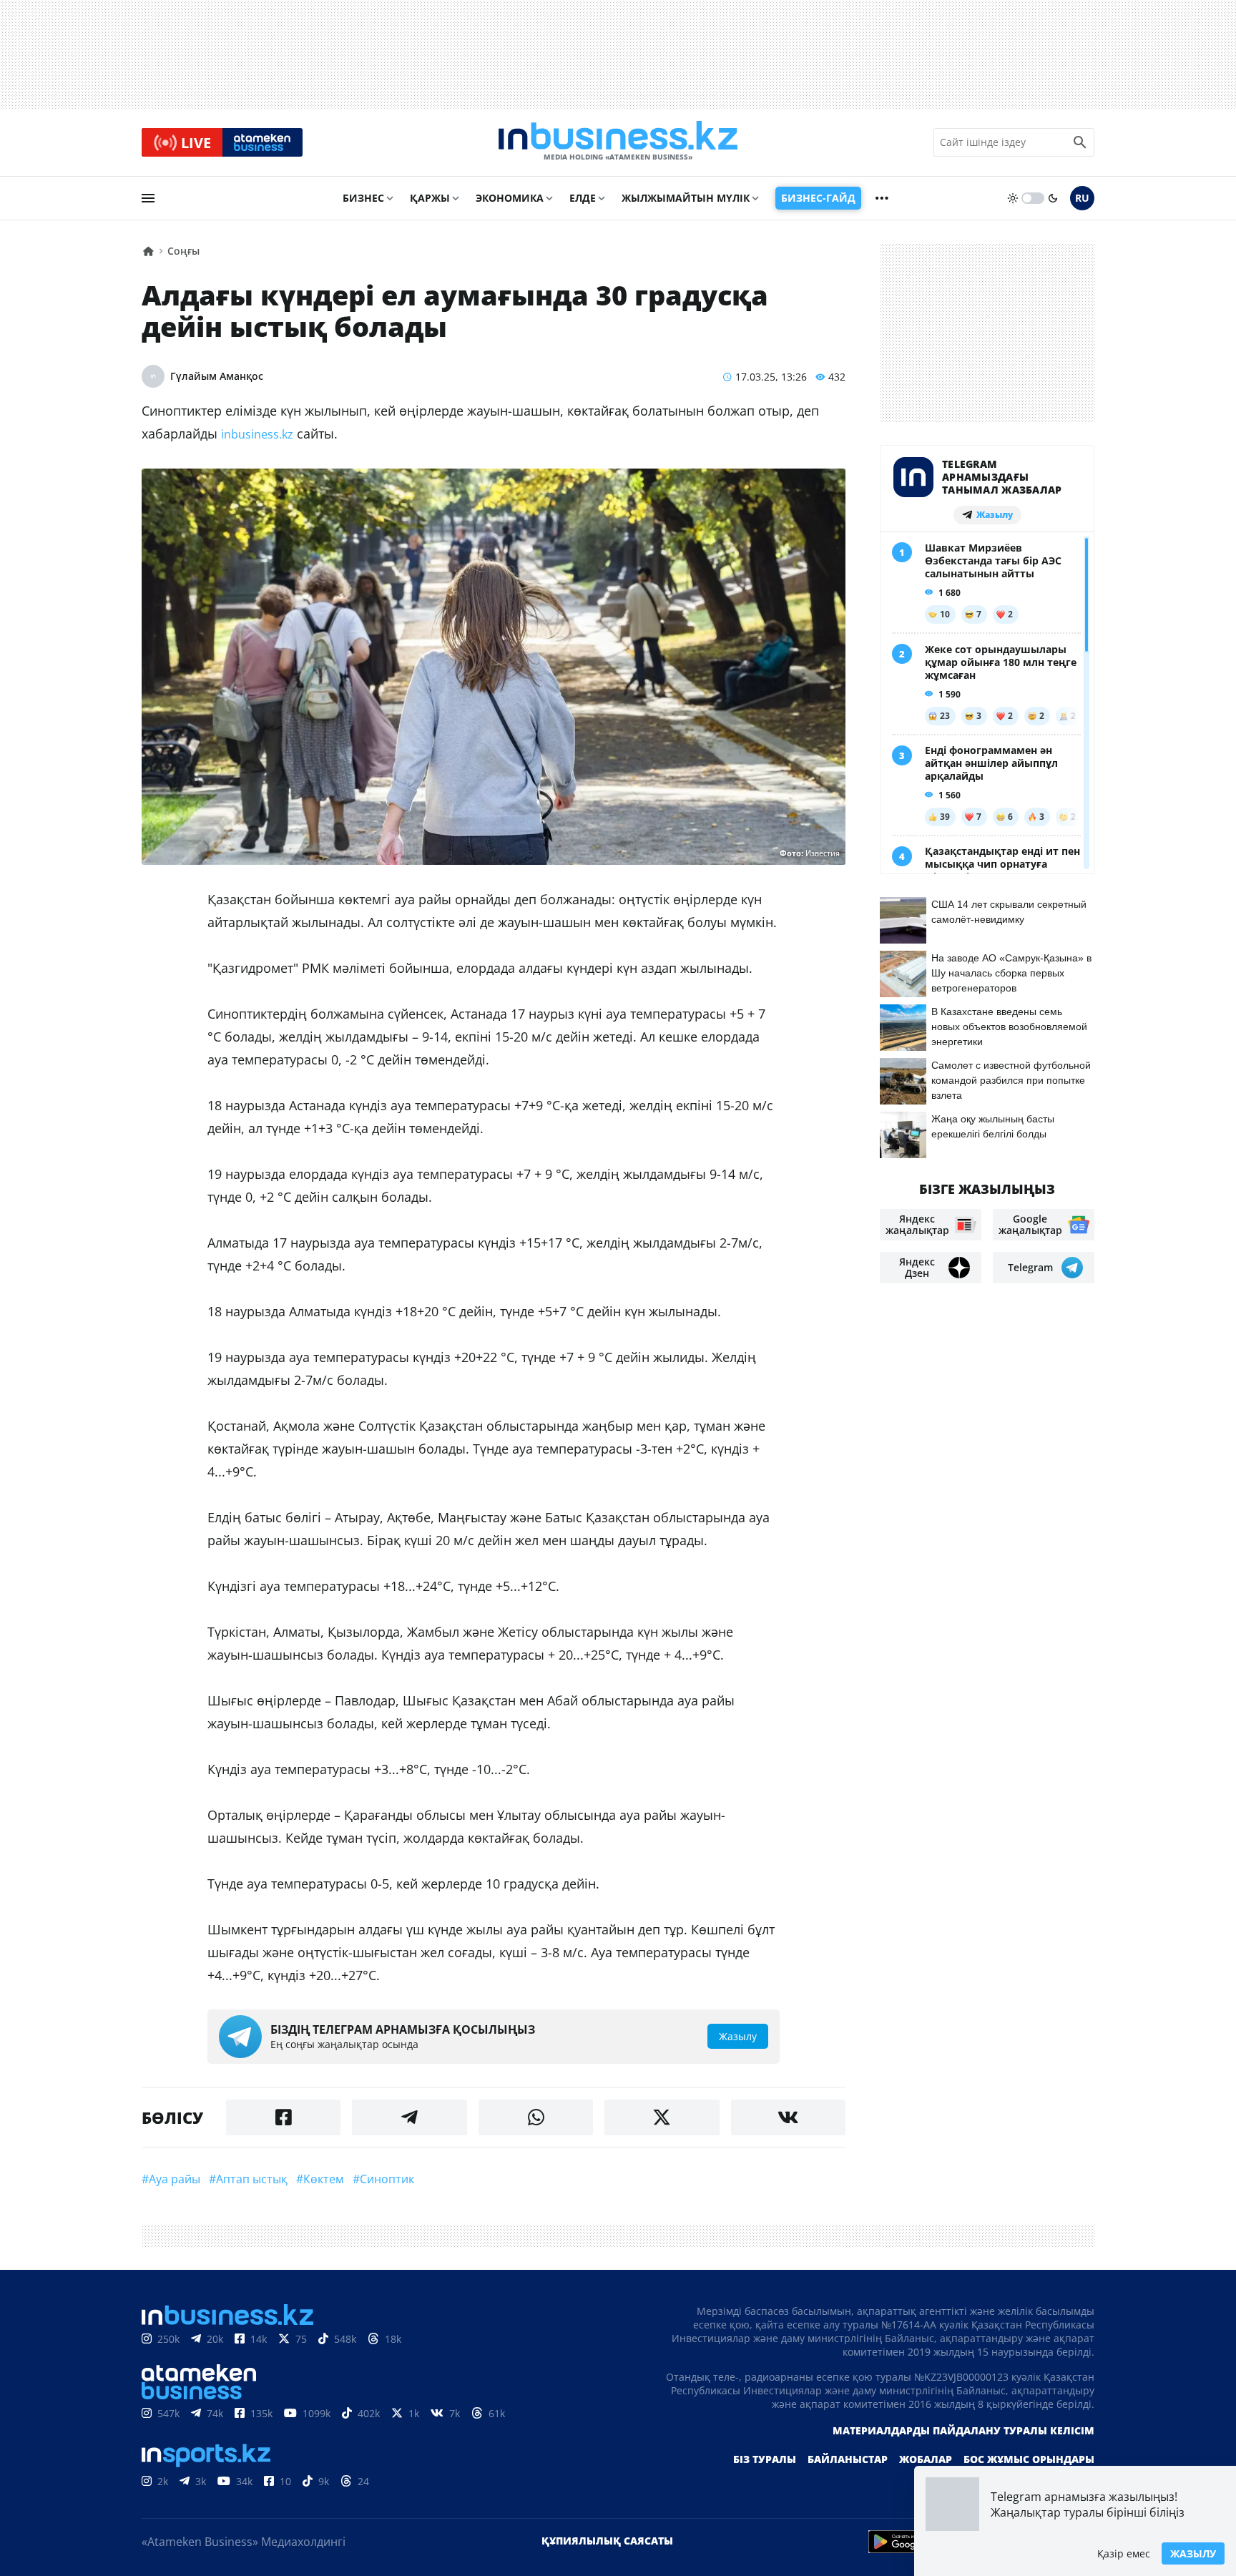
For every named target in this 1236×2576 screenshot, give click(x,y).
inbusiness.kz (257, 434)
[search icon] (1080, 142)
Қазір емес (1124, 2553)
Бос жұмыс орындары (1029, 2459)
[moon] (1053, 198)
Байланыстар (848, 2459)
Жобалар (926, 2459)
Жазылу (1193, 2553)
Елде (583, 198)
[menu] (148, 198)
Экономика (510, 198)
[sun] (1013, 198)
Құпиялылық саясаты (607, 2541)
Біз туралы (765, 2459)
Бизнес (363, 198)
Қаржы (430, 198)
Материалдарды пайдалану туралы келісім (963, 2430)
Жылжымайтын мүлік (686, 198)
